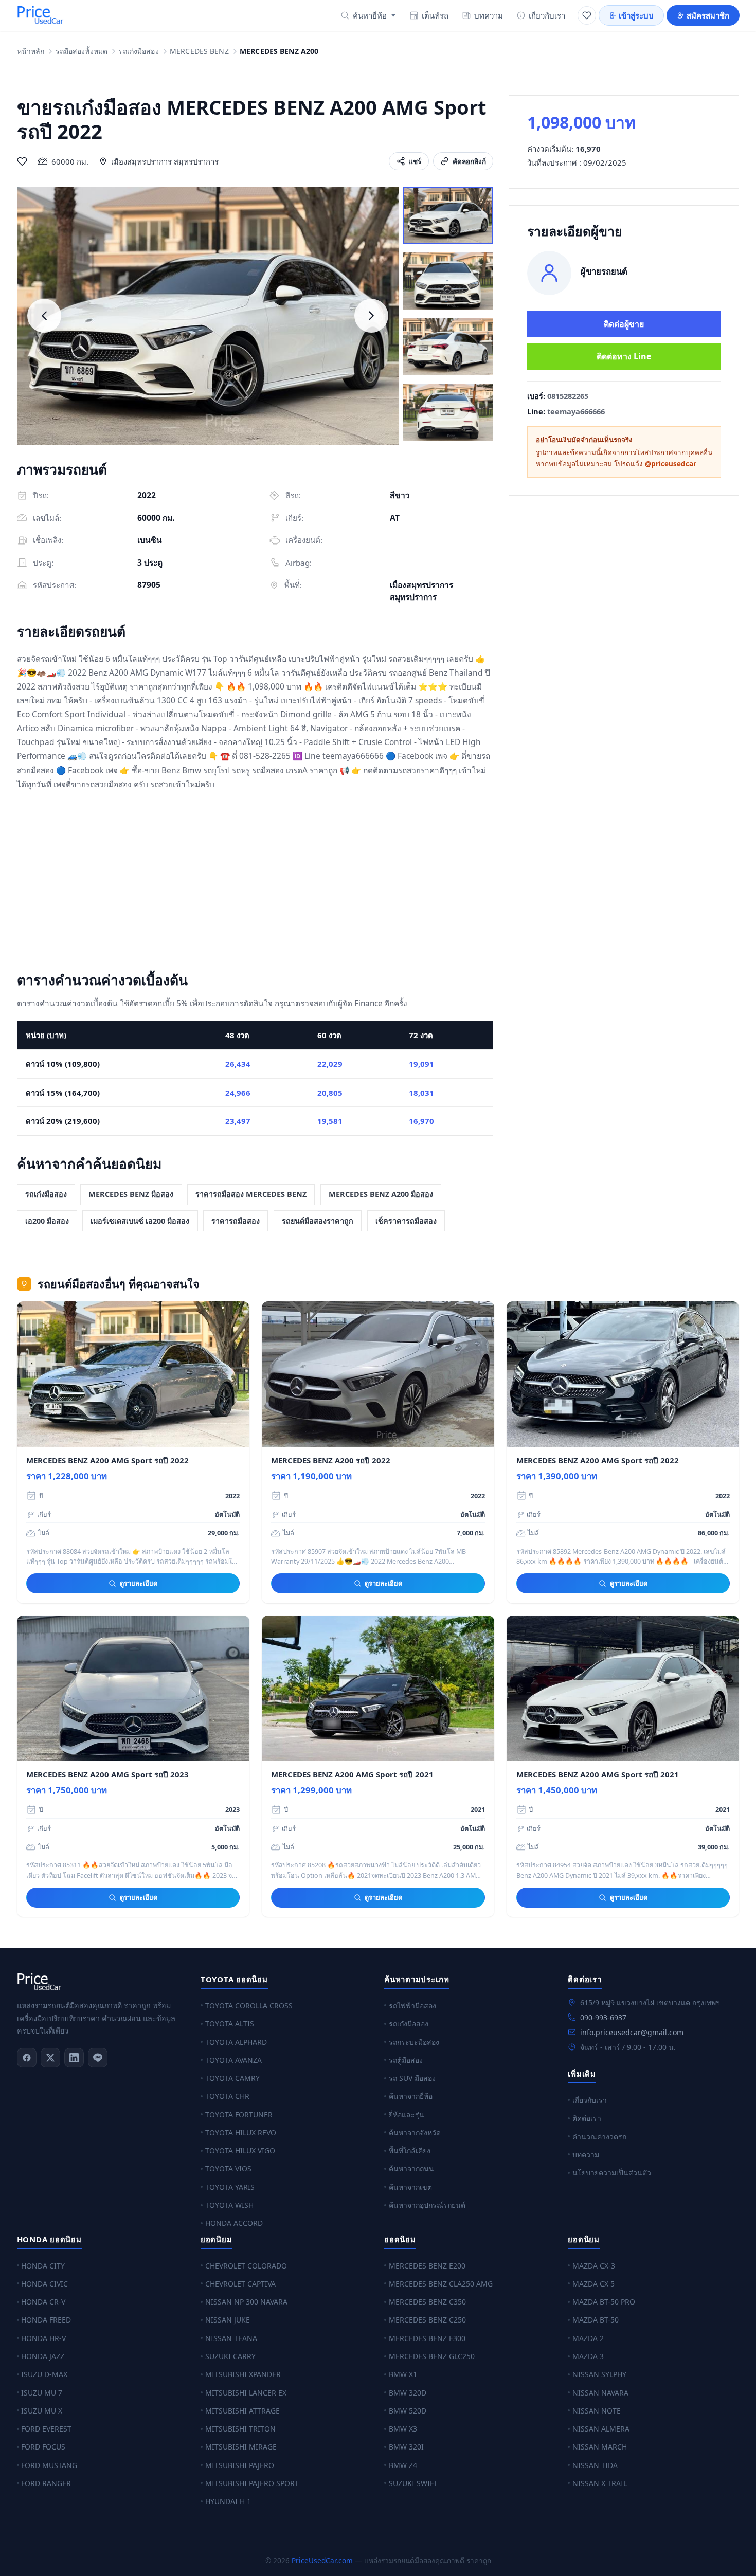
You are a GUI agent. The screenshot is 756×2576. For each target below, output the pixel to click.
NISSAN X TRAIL (600, 2483)
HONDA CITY (43, 2266)
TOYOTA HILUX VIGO (240, 2151)
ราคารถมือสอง (236, 1221)
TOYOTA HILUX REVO (241, 2133)
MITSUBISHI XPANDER (243, 2374)
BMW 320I (406, 2447)
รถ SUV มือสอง (412, 2078)
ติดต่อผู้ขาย (624, 324)
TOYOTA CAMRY (232, 2078)
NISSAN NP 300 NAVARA (246, 2302)
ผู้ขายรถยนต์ (604, 271)
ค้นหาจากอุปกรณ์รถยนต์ (427, 2205)
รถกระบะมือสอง (414, 2042)
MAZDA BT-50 (596, 2320)
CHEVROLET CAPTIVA (240, 2284)
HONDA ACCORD (234, 2223)
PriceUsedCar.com (322, 2560)
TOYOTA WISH (229, 2205)
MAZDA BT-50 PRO (604, 2302)
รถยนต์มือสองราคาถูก (318, 1221)
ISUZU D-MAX (44, 2374)
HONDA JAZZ (43, 2356)
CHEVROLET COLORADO (246, 2266)
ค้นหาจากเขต (410, 2187)
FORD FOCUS (43, 2447)
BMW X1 (403, 2374)
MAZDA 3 (588, 2356)
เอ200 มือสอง (47, 1221)
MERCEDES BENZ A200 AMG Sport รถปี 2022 (107, 1460)
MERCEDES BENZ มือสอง (131, 1194)
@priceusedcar (671, 464)
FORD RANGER (46, 2483)
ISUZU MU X (42, 2411)
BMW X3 (403, 2429)
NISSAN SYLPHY (599, 2374)
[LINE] (98, 2058)
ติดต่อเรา (587, 2118)
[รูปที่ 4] (448, 412)
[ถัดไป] (371, 316)
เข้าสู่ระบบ (636, 15)
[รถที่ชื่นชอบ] (587, 15)
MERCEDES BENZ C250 (427, 2320)
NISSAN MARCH (600, 2447)
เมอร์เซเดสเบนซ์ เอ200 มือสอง (140, 1221)
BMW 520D (408, 2411)
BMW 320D (408, 2393)
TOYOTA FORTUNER (239, 2115)
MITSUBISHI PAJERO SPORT (252, 2483)
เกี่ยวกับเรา (547, 15)
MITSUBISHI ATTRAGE (242, 2411)
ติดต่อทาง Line (624, 356)
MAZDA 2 (588, 2338)
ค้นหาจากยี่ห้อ (411, 2096)
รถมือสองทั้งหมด (82, 52)
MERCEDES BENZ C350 (427, 2302)
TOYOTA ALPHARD (236, 2042)
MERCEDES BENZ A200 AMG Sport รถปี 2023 (107, 1774)
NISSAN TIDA (595, 2465)
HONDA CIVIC (44, 2284)
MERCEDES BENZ (199, 52)
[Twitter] (50, 2058)
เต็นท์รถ (435, 15)
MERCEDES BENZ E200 (427, 2266)
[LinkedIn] (74, 2058)
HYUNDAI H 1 (228, 2501)
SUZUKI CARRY (230, 2356)
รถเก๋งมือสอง (138, 52)
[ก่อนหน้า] (44, 316)
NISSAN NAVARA (600, 2393)
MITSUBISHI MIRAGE (241, 2447)
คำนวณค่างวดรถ (599, 2137)
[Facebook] (27, 2058)
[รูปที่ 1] (448, 215)
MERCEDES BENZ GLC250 (432, 2356)
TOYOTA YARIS (230, 2187)
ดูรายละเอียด (139, 1583)
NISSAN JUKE (228, 2320)
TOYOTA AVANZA (233, 2060)
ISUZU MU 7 (42, 2393)
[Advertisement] (255, 883)
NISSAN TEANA (231, 2338)
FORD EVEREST (46, 2429)
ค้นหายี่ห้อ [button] (370, 15)
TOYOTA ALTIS (230, 2024)
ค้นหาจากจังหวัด (415, 2133)
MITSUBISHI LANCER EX (246, 2393)
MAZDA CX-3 (594, 2266)
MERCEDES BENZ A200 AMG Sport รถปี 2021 (352, 1774)
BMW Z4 (403, 2465)
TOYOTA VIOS (228, 2169)
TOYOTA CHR (227, 2096)
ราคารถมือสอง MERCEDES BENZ (251, 1194)
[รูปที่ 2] (448, 281)
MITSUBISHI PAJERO (240, 2465)
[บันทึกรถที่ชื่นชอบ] (22, 161)
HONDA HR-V (43, 2338)
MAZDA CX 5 (593, 2284)
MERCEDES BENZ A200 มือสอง (381, 1194)
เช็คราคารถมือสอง (406, 1221)
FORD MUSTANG (49, 2465)
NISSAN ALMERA (601, 2429)
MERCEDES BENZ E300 (427, 2338)
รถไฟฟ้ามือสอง (412, 2006)
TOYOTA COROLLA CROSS (249, 2006)
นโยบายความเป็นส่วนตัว (612, 2173)
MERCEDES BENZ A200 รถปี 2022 (331, 1460)
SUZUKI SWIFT (413, 2483)
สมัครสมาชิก (708, 15)
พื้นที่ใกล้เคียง (410, 2151)
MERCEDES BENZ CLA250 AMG (441, 2284)
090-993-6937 (603, 2017)
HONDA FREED (46, 2320)
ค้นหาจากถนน (411, 2169)
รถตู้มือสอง (406, 2060)
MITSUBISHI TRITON (240, 2429)
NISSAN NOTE (597, 2411)
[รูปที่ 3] (448, 347)
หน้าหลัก (31, 52)
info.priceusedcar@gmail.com (632, 2032)
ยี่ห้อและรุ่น (407, 2115)
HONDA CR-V (43, 2302)
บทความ (489, 15)
